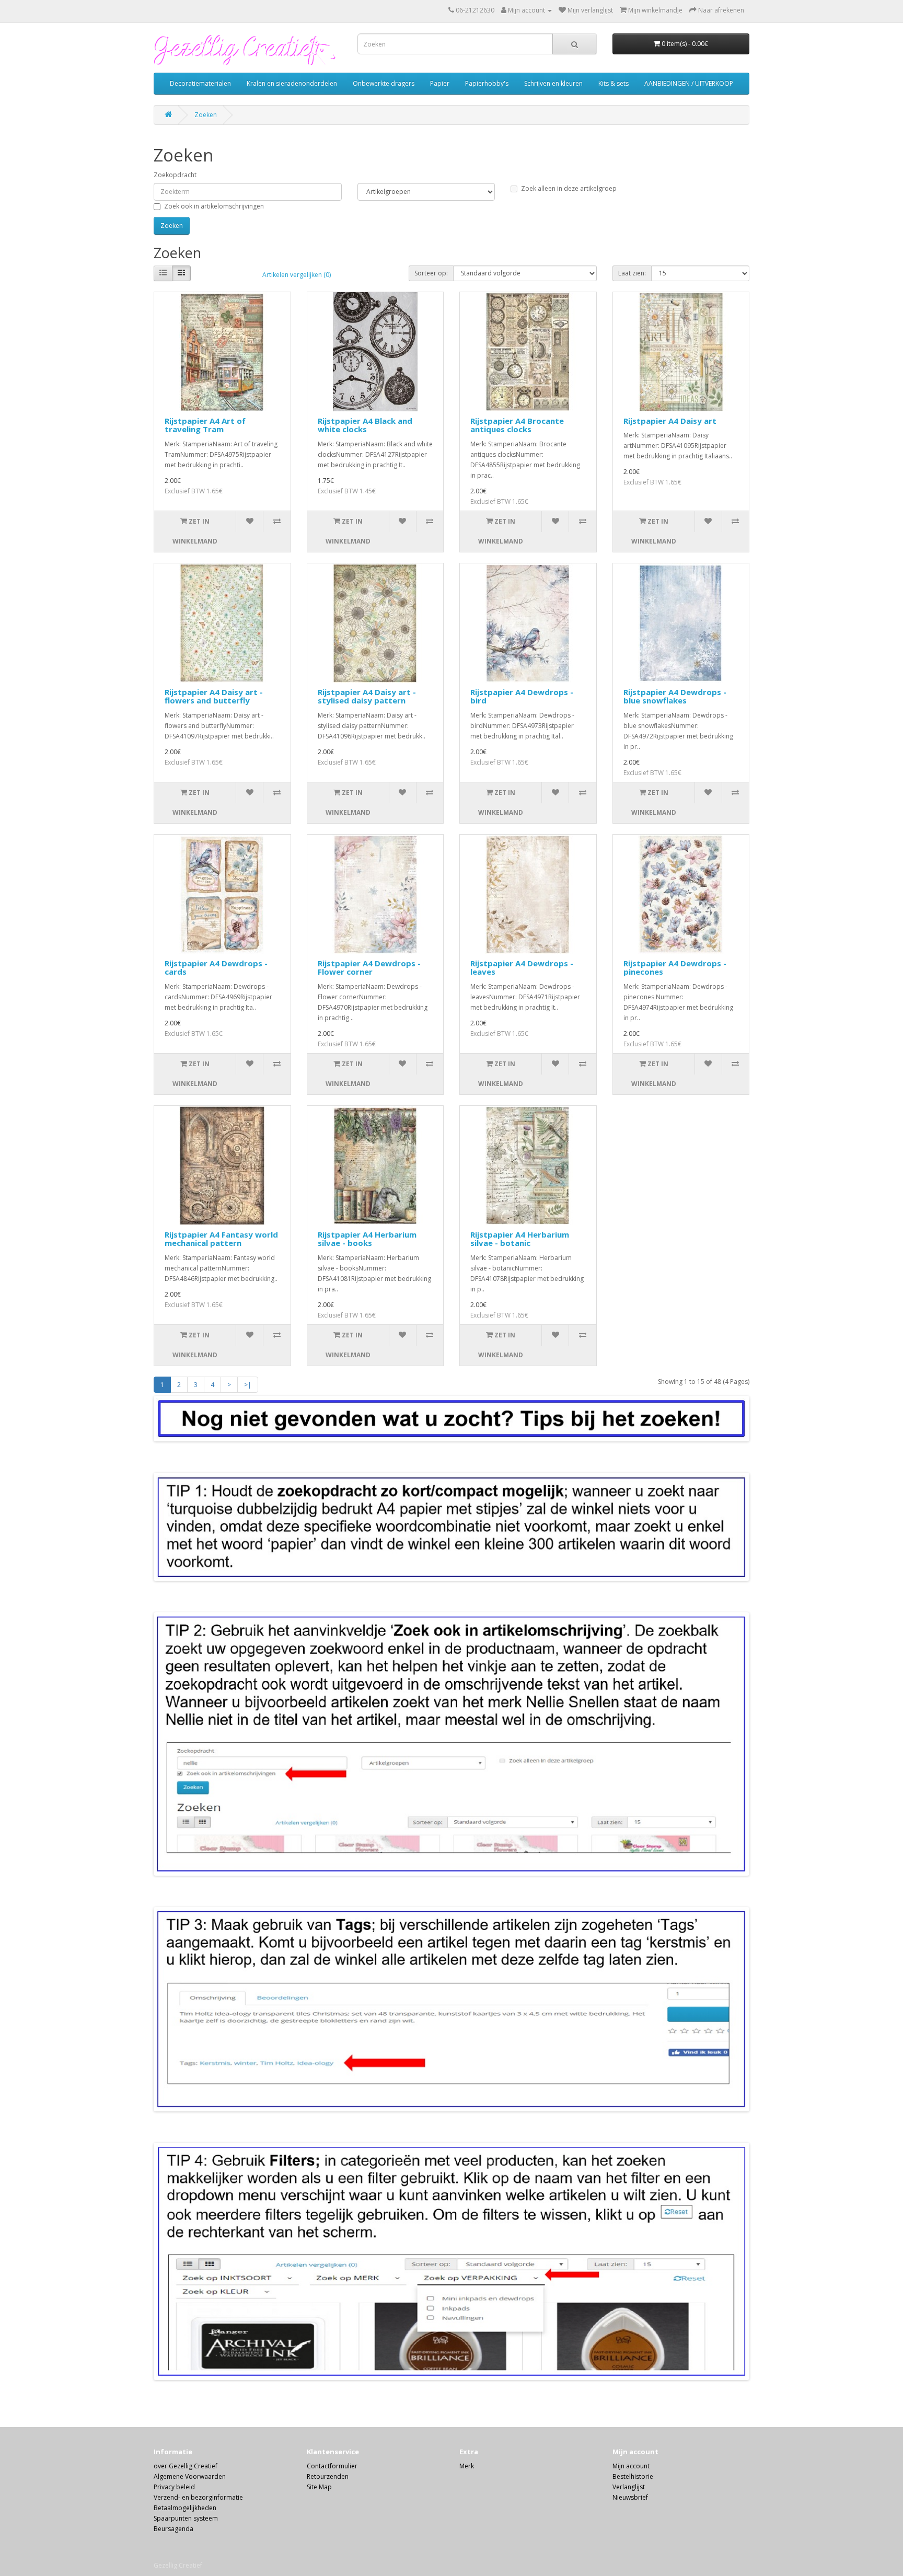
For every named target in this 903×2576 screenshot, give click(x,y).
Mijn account (631, 2466)
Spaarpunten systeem (186, 2518)
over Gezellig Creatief (186, 2466)
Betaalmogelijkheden (185, 2508)
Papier (440, 83)
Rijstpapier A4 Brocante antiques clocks (517, 425)
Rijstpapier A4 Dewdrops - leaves (522, 968)
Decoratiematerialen (200, 83)
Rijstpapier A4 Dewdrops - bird (522, 696)
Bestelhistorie (633, 2476)
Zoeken (206, 115)
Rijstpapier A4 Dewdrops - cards (216, 968)
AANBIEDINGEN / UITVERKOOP (689, 83)
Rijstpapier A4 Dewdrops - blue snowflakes (675, 696)
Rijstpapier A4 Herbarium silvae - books (367, 1239)
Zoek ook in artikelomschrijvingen (214, 206)
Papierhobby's (487, 83)
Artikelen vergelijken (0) (297, 275)
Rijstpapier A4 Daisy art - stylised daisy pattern (367, 696)
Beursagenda (173, 2529)
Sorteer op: (431, 273)
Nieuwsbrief (630, 2497)
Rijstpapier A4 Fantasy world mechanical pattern (221, 1239)
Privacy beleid (174, 2487)
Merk (467, 2466)
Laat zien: (632, 273)
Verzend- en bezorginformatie (198, 2497)
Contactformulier (332, 2466)
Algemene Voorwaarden (190, 2476)
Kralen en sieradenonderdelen (292, 83)
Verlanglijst (629, 2487)
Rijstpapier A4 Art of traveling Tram (205, 425)
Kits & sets (613, 83)
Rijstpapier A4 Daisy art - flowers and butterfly (214, 696)
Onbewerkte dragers (384, 83)
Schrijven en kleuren (553, 83)
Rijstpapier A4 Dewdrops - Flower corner (369, 968)
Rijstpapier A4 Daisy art (670, 421)
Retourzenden (328, 2476)
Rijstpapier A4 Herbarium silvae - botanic (520, 1239)
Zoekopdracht (175, 175)
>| (248, 1385)
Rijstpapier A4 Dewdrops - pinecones (675, 968)
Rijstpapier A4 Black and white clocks (365, 425)
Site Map (319, 2487)
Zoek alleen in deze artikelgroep (569, 188)
